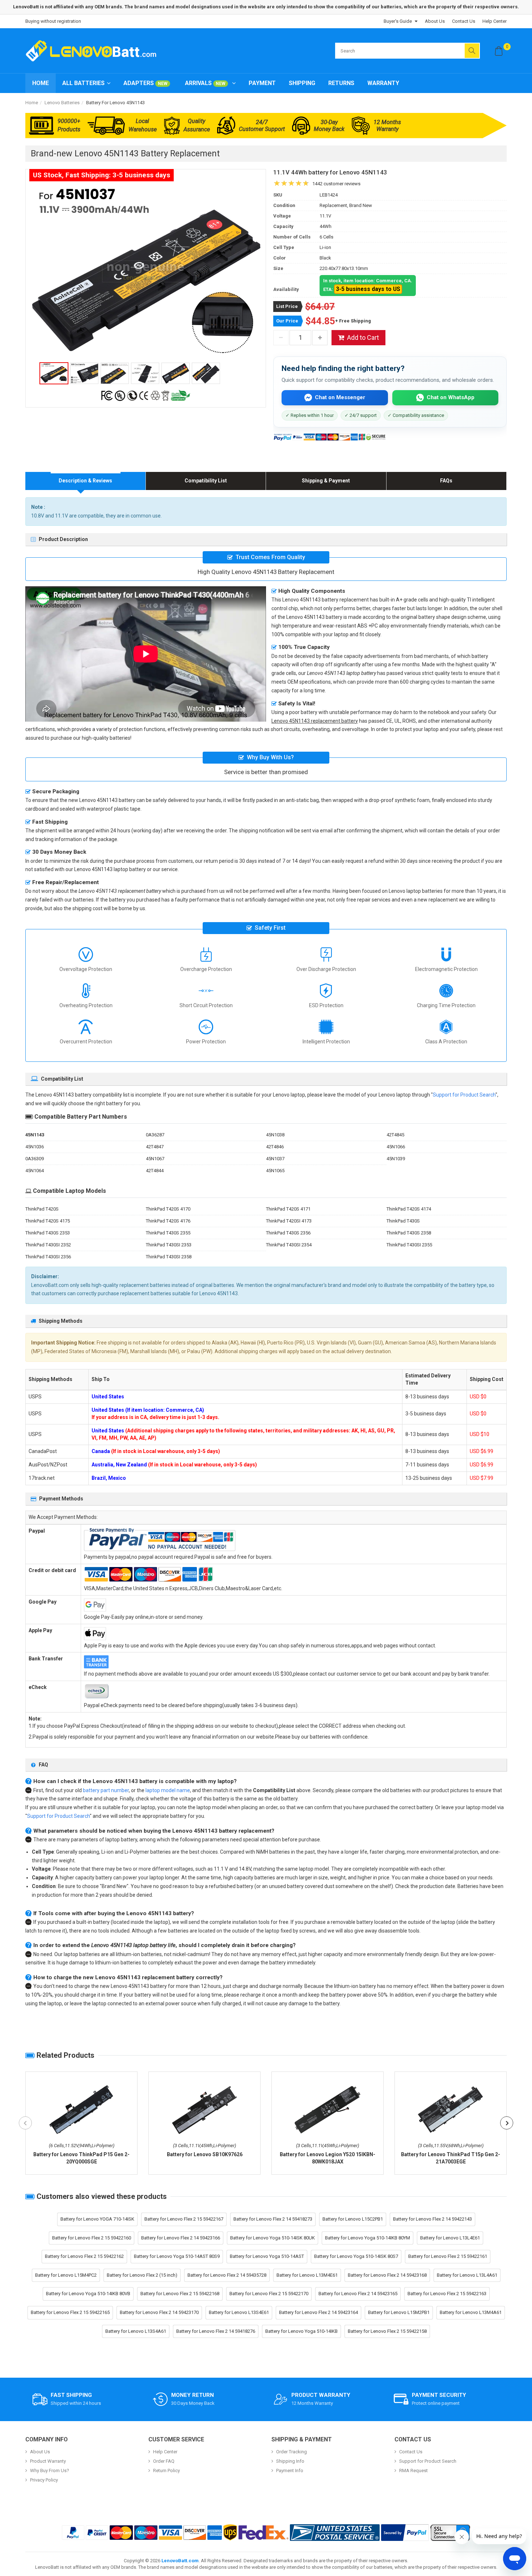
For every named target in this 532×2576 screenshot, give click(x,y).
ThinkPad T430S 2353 (48, 1233)
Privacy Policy (44, 2480)
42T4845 (395, 1135)
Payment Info (290, 2471)
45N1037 (275, 1159)
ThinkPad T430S (403, 1221)
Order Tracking (292, 2452)
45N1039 (396, 1159)
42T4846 (275, 1147)
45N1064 (35, 1171)
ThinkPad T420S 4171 (288, 1209)
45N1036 (35, 1147)
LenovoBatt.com (180, 2561)
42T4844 (155, 1171)
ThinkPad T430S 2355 (168, 1233)
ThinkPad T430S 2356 (288, 1233)
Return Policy (166, 2471)
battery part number (106, 1790)
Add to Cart (363, 337)
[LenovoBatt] (94, 51)
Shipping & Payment (326, 481)
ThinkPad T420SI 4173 (289, 1221)
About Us (435, 21)
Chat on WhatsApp (451, 397)
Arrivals (205, 83)
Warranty (383, 83)
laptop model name (168, 1790)
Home (41, 83)
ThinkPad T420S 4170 (168, 1209)
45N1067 (155, 1159)
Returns (341, 83)
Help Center (495, 21)
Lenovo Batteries (62, 103)
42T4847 (155, 1147)
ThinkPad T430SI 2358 (169, 1257)
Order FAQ (164, 2461)
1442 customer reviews (336, 184)
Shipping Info (290, 2461)
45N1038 (275, 1135)
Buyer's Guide (398, 21)
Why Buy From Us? (50, 2471)
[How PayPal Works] (405, 2533)
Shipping (302, 83)
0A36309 (35, 1159)
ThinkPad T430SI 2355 (409, 1245)
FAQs (446, 481)
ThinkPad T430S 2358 (409, 1233)
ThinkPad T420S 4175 (48, 1221)
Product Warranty (48, 2461)
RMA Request (413, 2471)
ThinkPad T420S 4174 (409, 1209)
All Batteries (83, 83)
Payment (262, 83)
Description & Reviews (85, 481)
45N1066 (396, 1147)
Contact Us (464, 21)
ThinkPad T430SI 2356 (48, 1257)
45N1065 (275, 1171)
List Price (287, 306)
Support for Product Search (464, 1095)
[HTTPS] (450, 2533)
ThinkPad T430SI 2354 (289, 1245)
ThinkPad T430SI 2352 (48, 1245)
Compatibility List (206, 481)
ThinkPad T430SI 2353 (169, 1245)
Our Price (287, 321)
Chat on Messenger (340, 397)
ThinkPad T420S (42, 1209)
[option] (146, 271)
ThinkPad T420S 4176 (168, 1221)
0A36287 (155, 1135)
